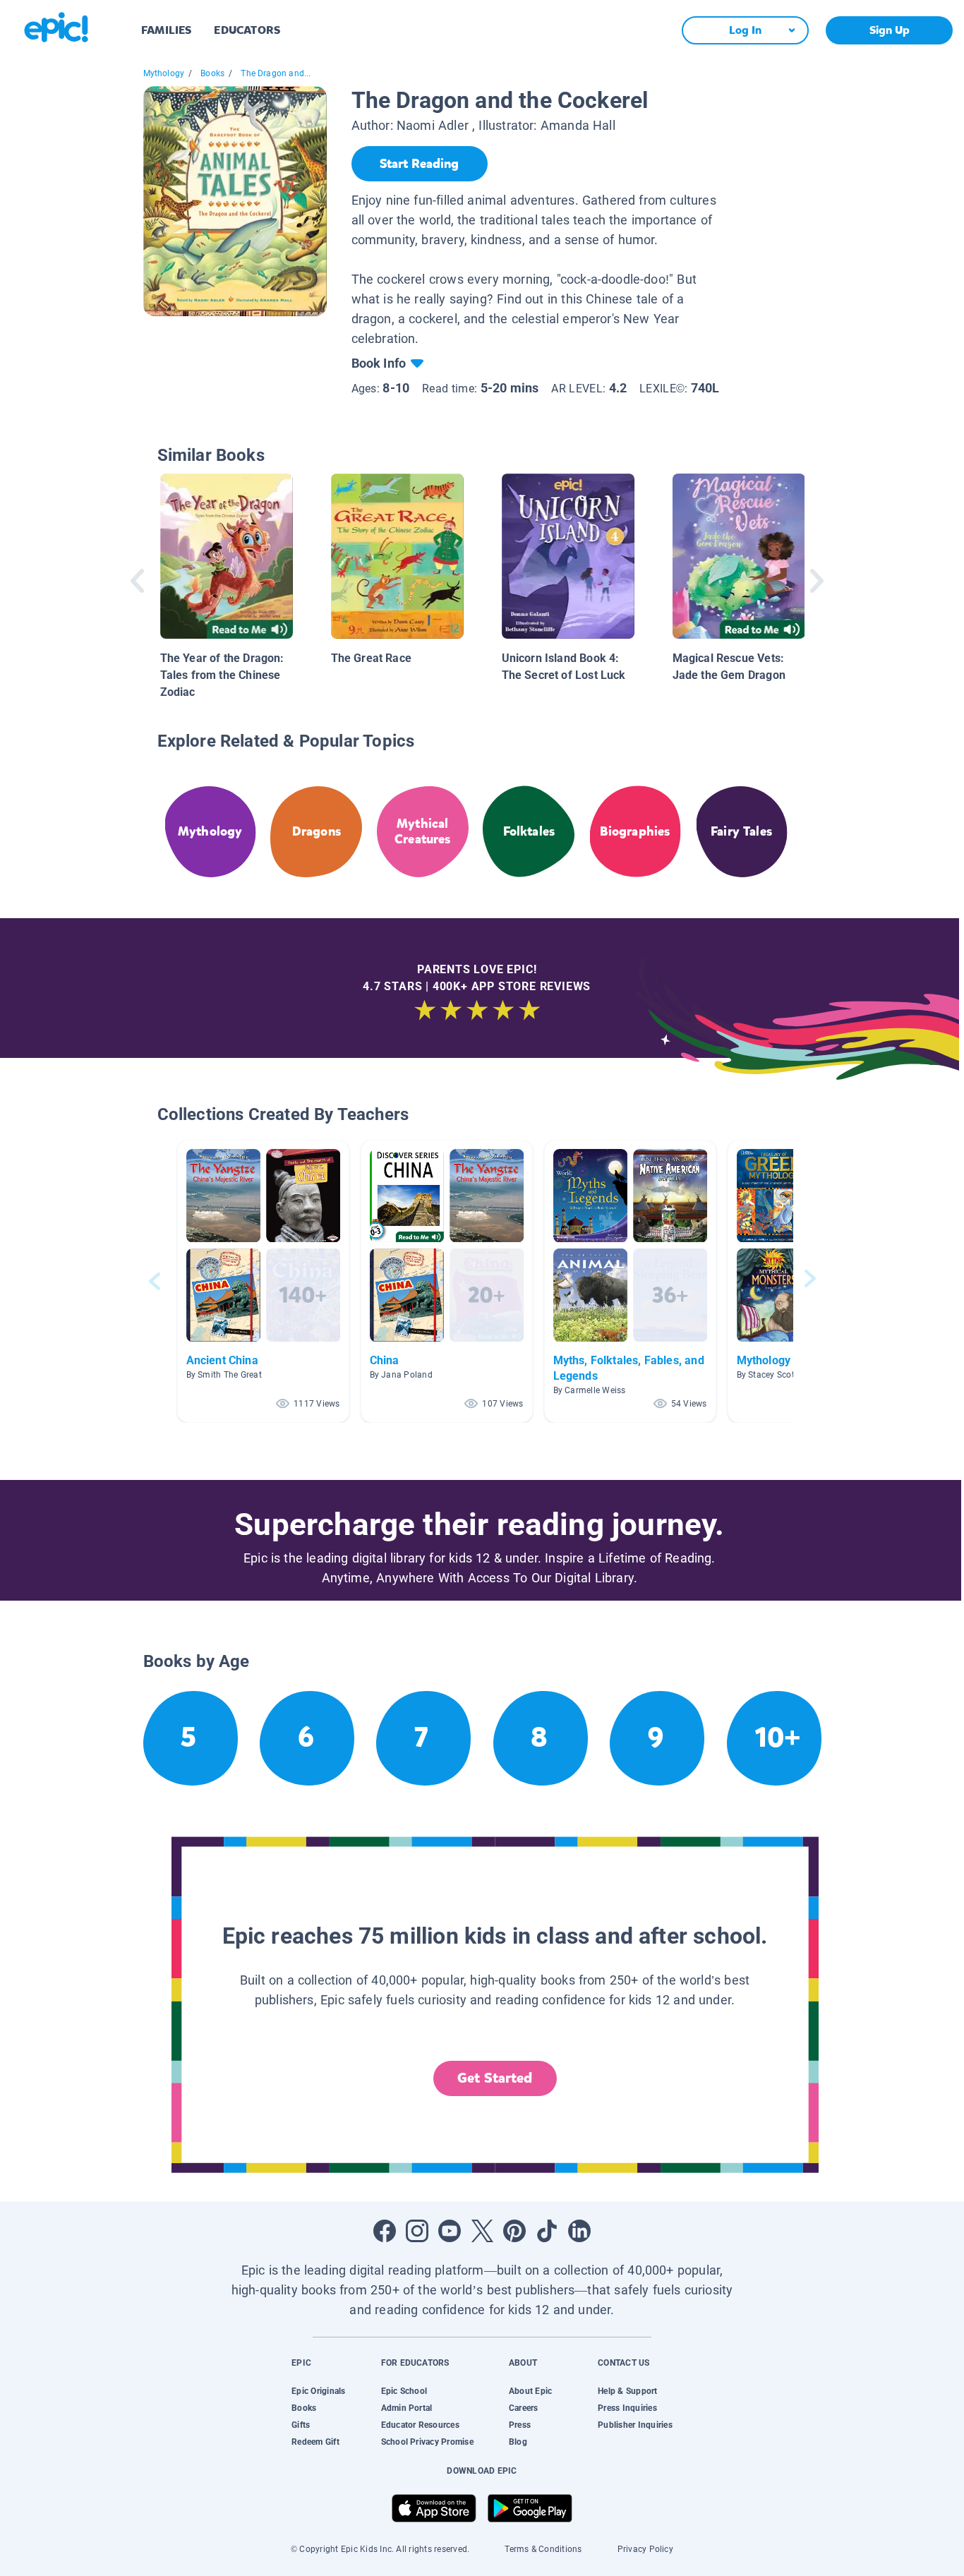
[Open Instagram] (417, 2231)
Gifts (301, 2425)
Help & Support (627, 2391)
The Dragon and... (276, 73)
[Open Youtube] (450, 2231)
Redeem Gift (315, 2442)
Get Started (495, 2078)
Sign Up (890, 30)
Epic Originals (318, 2391)
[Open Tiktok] (547, 2231)
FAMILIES (166, 30)
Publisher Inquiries (635, 2425)
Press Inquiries (627, 2408)
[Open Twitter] (482, 2231)
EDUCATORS (247, 30)
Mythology (164, 73)
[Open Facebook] (385, 2231)
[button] (263, 1281)
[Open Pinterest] (514, 2231)
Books (212, 73)
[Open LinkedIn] (579, 2231)
